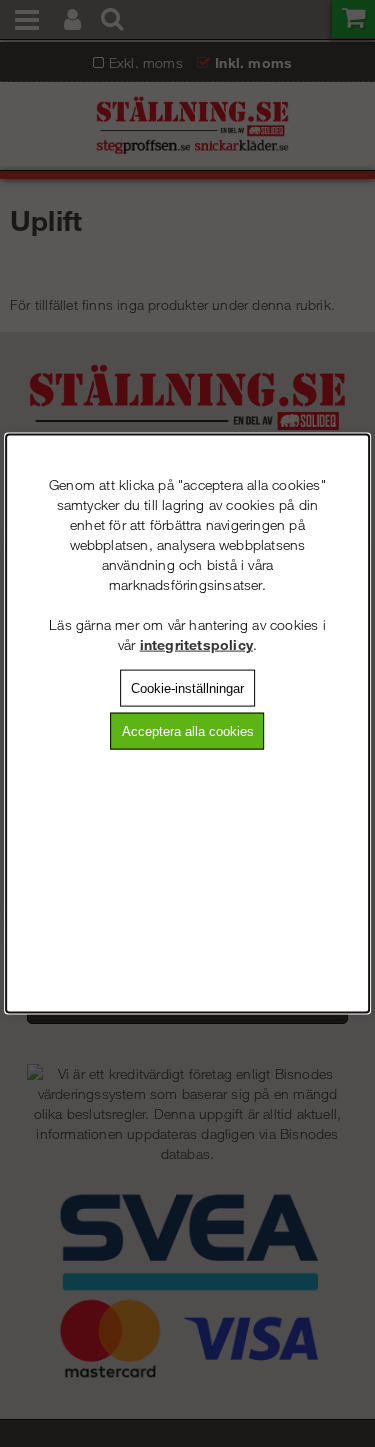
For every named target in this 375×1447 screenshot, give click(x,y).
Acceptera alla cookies (188, 731)
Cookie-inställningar (187, 687)
